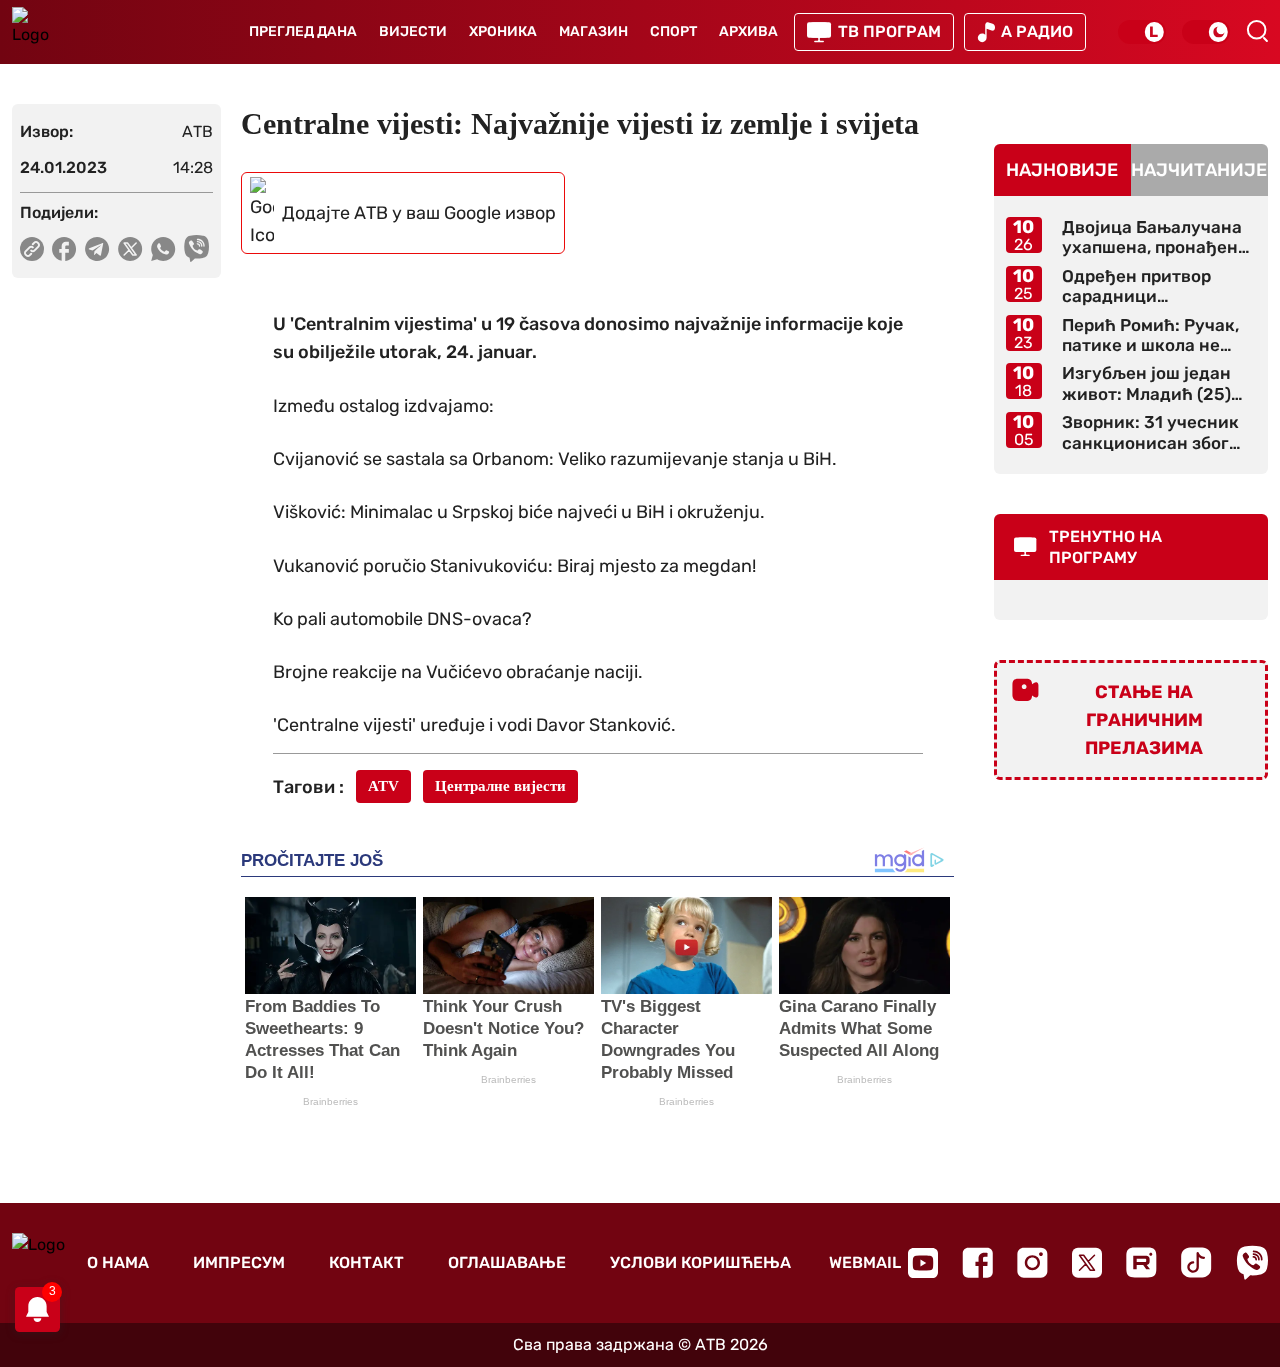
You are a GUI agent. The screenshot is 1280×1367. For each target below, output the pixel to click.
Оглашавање (507, 1262)
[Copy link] (32, 249)
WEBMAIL (865, 1262)
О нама (118, 1262)
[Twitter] (1087, 1262)
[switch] (1142, 32)
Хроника (503, 31)
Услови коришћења (700, 1262)
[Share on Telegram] (97, 249)
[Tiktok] (1196, 1262)
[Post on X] (130, 249)
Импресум (239, 1262)
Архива (748, 31)
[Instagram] (1032, 1262)
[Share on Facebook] (64, 249)
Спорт (673, 31)
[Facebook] (977, 1262)
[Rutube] (1141, 1262)
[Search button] (1257, 31)
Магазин (593, 31)
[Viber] (1252, 1262)
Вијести (413, 31)
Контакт (366, 1262)
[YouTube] (923, 1263)
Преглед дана (303, 31)
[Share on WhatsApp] (163, 249)
